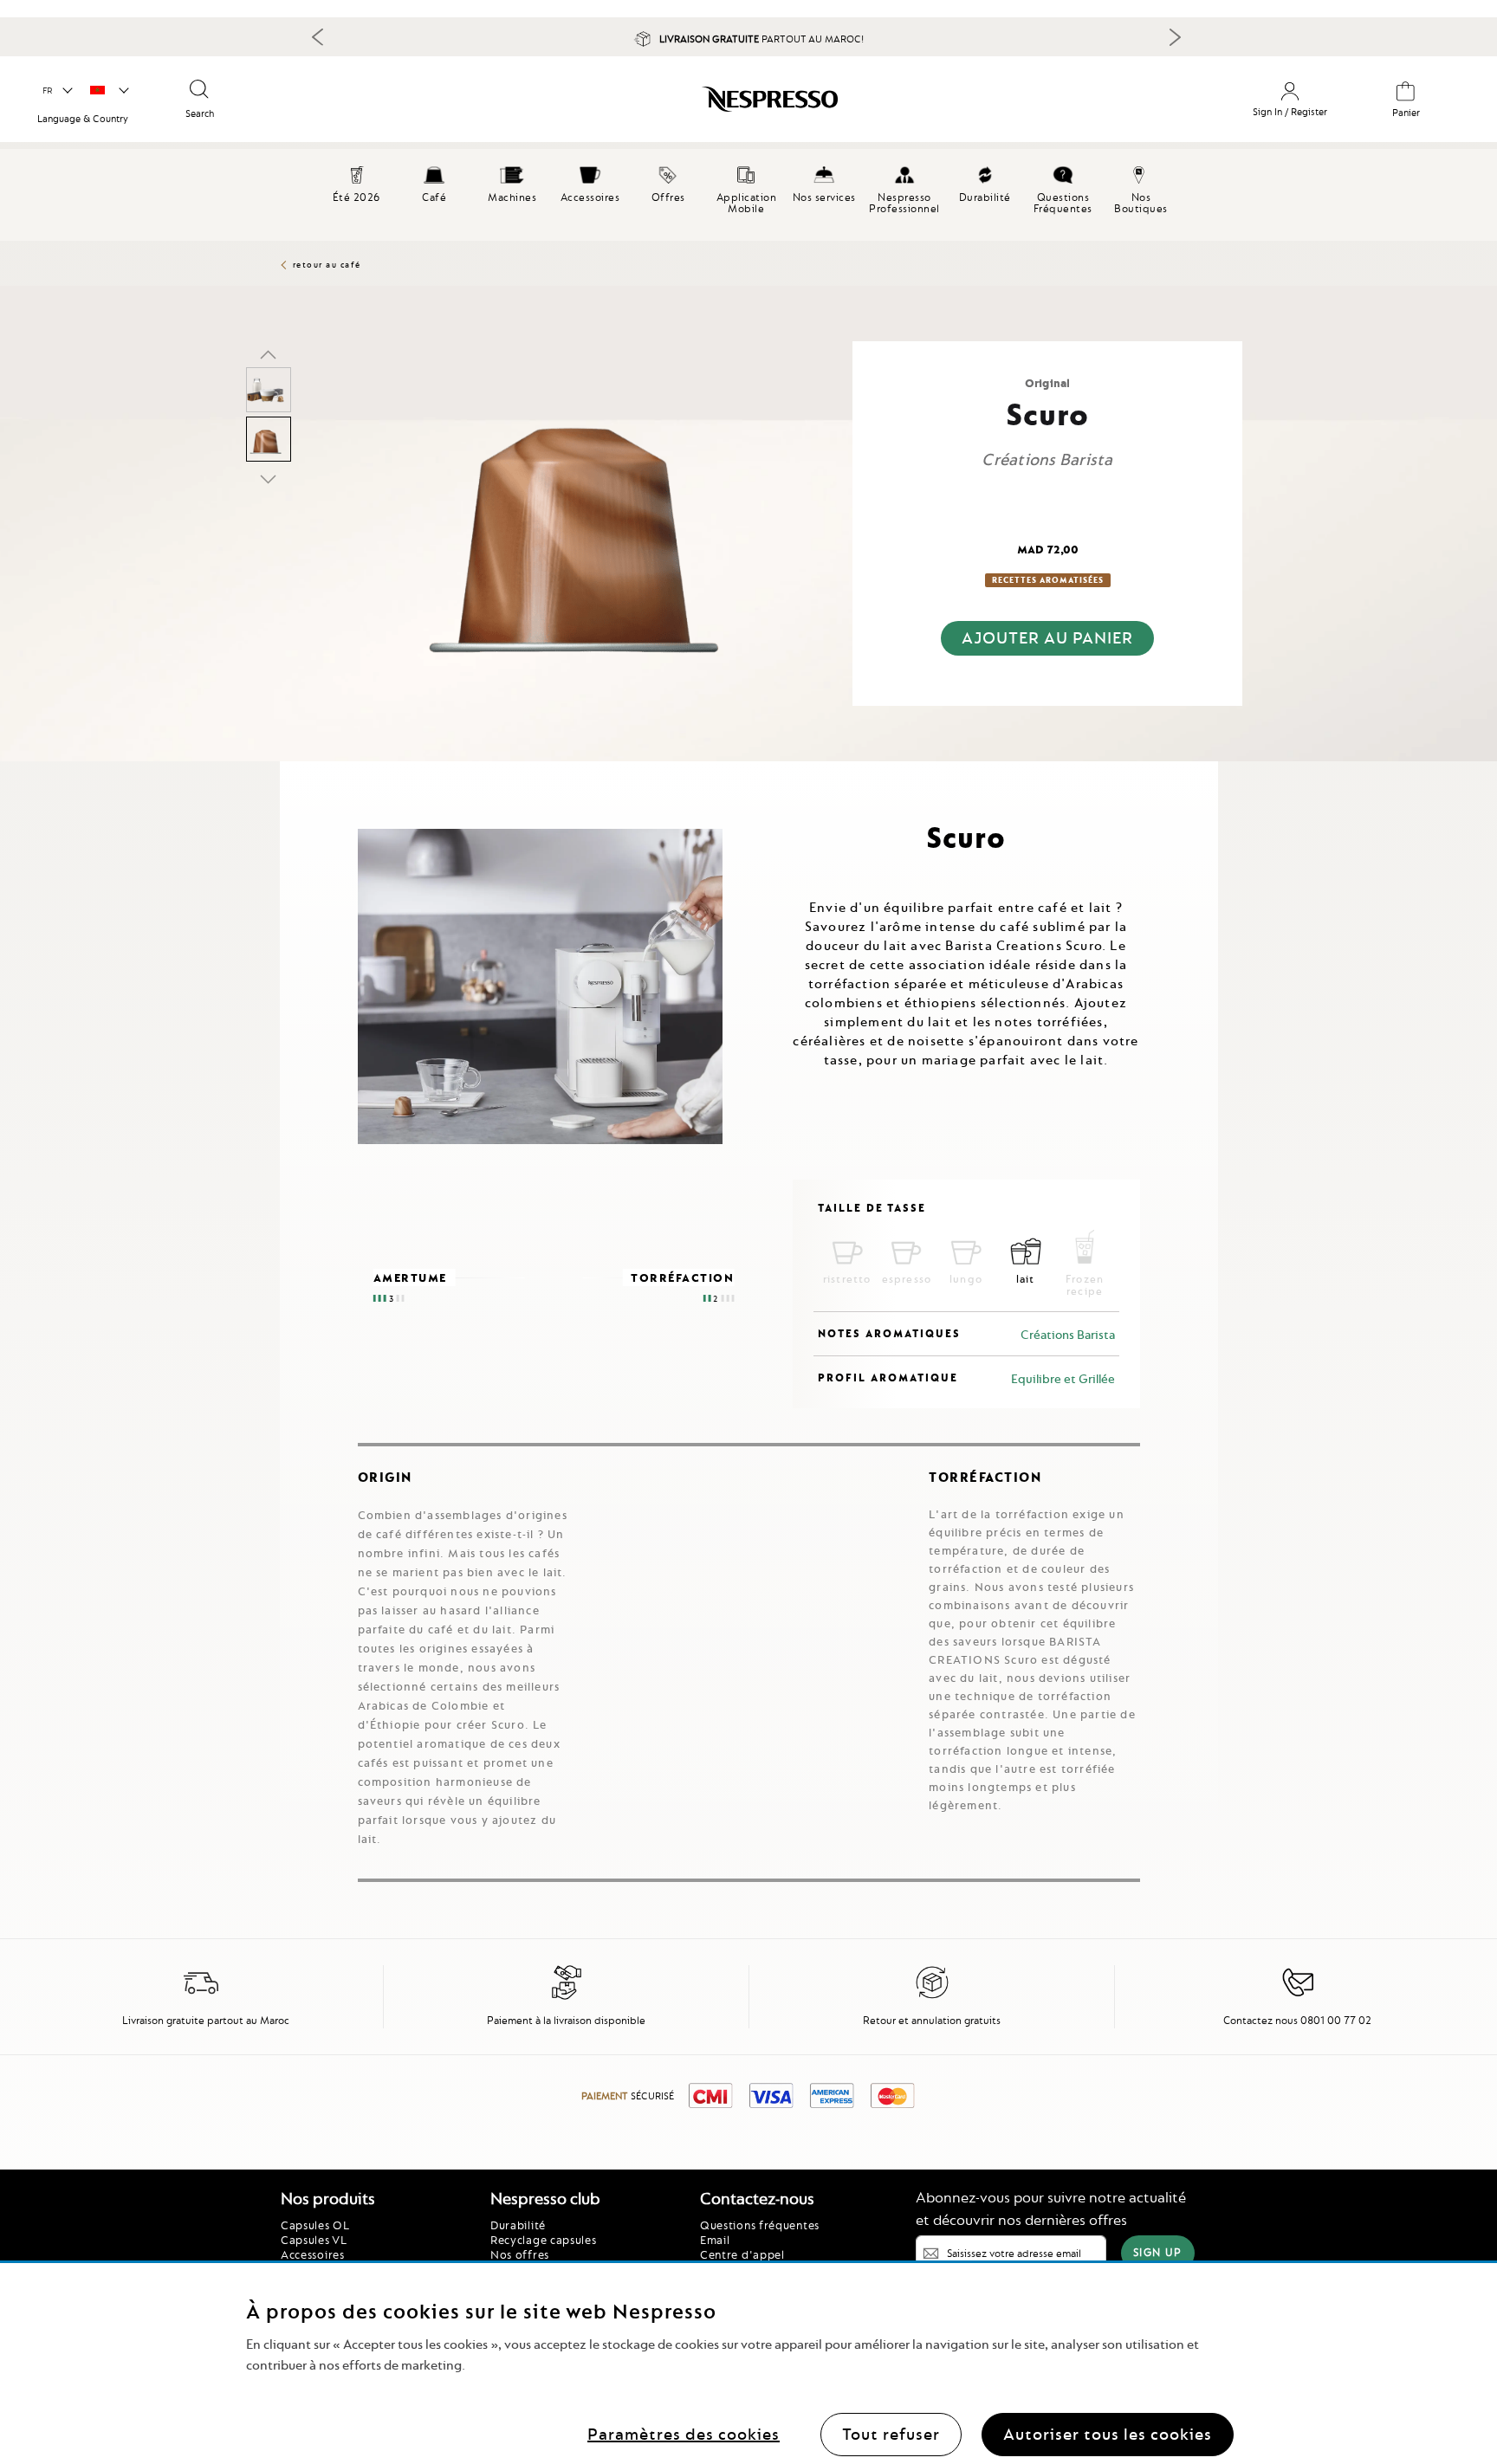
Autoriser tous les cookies (1108, 2433)
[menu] (748, 195)
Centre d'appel (742, 2254)
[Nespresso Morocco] (640, 106)
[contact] (1298, 1996)
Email (715, 2240)
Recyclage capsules (544, 2240)
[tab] (284, 769)
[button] (57, 91)
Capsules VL (314, 2240)
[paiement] (567, 1996)
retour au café (327, 265)
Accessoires (313, 2254)
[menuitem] (434, 182)
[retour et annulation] (932, 1996)
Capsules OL (315, 2225)
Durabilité (518, 2225)
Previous (318, 36)
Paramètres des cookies (684, 2433)
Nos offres (520, 2254)
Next (1175, 37)
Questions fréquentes (760, 2225)
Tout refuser (891, 2433)
